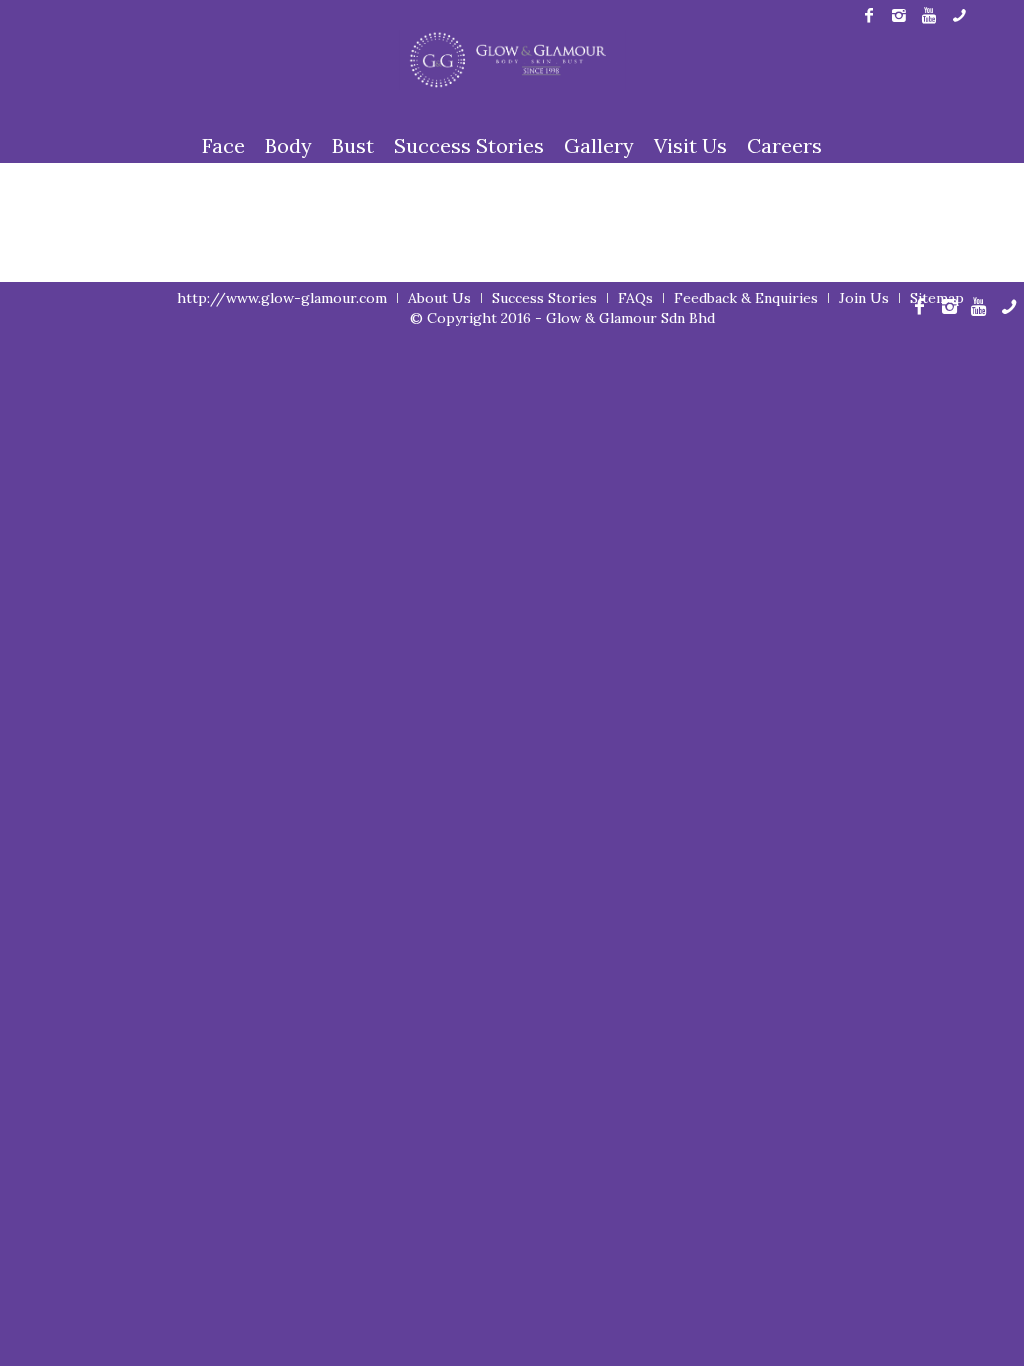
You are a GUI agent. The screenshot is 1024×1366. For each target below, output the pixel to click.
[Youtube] (928, 15)
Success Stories (544, 298)
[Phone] (959, 15)
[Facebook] (868, 15)
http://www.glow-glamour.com (282, 298)
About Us (439, 298)
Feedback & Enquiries (746, 298)
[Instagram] (898, 15)
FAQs (635, 298)
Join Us (864, 298)
